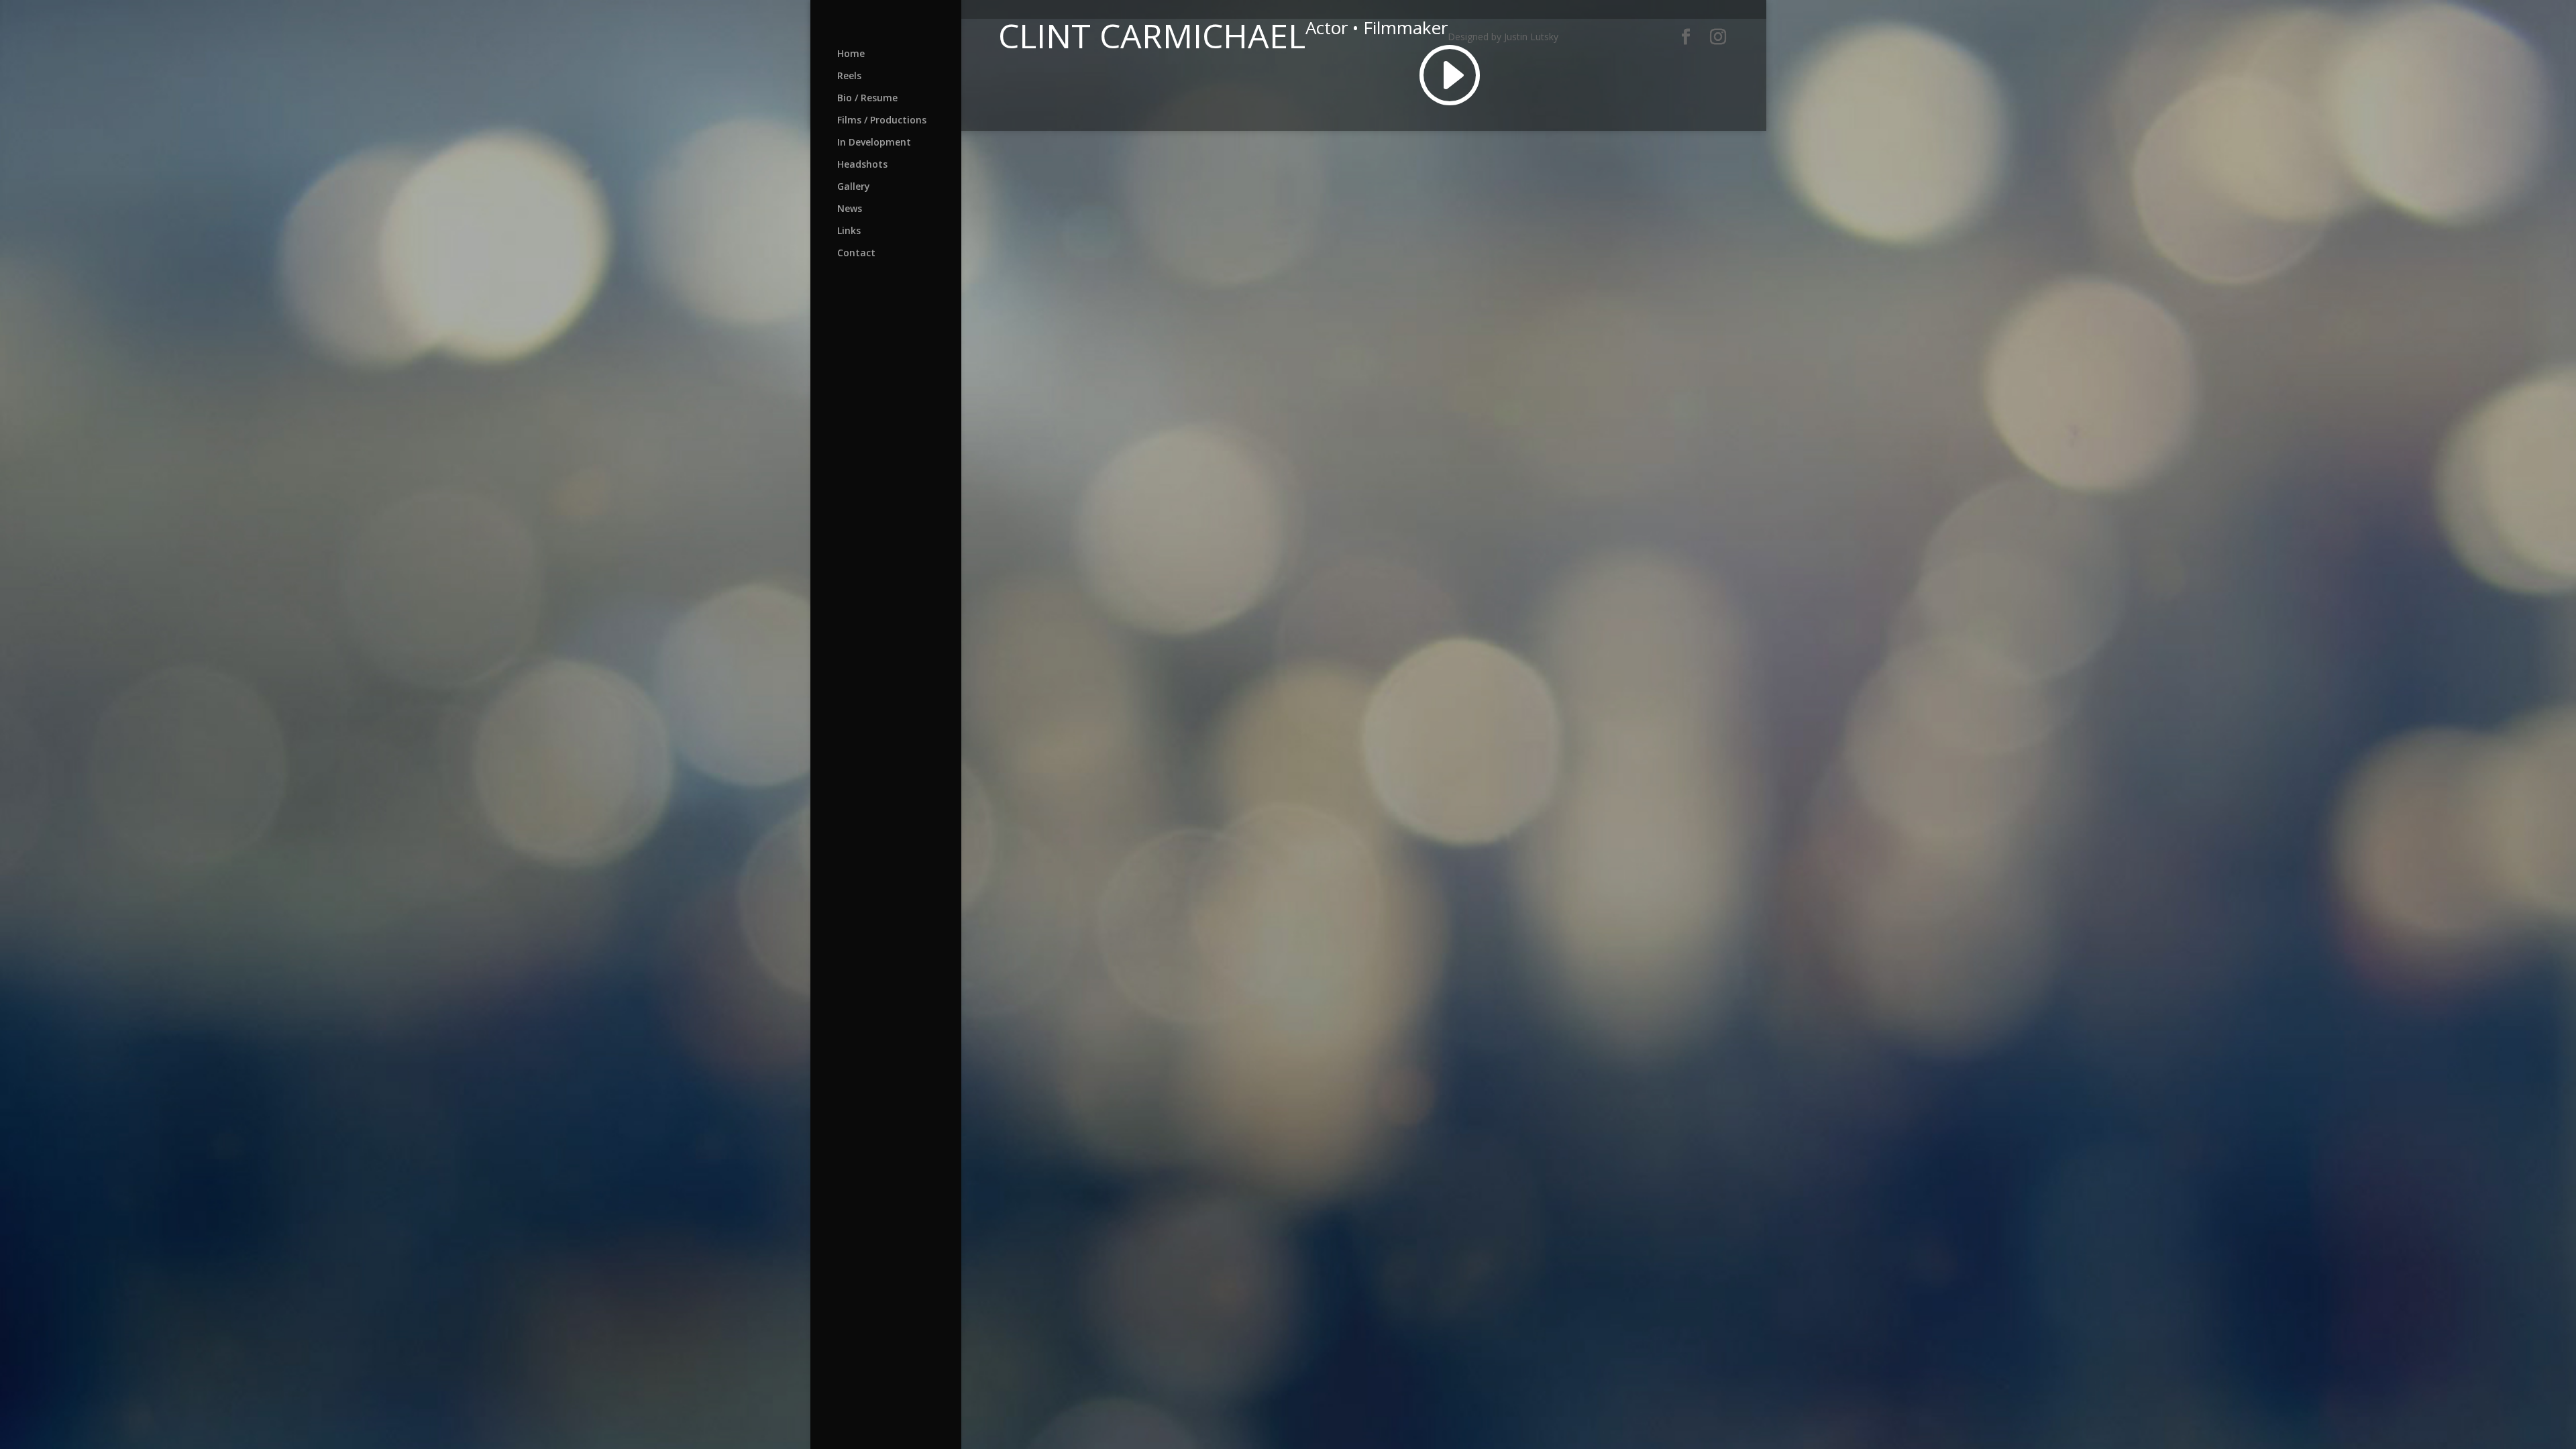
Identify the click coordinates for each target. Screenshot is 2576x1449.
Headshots (862, 165)
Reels (849, 76)
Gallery (854, 187)
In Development (874, 143)
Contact (856, 254)
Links (849, 231)
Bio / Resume (867, 99)
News (850, 209)
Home (851, 54)
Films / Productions (882, 121)
